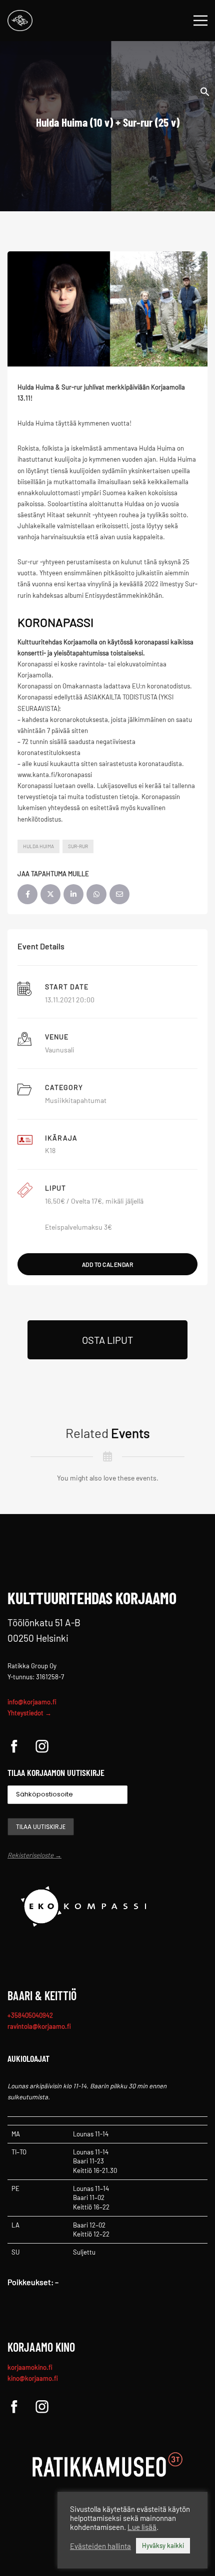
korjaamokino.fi (30, 2367)
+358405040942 (30, 2015)
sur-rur (78, 846)
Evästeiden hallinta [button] (100, 2546)
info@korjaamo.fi (32, 1702)
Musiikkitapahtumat (76, 1100)
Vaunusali (60, 1050)
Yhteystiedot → (29, 1713)
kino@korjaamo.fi (33, 2378)
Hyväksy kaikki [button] (163, 2545)
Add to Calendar (108, 1264)
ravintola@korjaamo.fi (39, 2026)
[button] (205, 91)
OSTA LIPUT (107, 1340)
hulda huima (38, 846)
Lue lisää (142, 2527)
